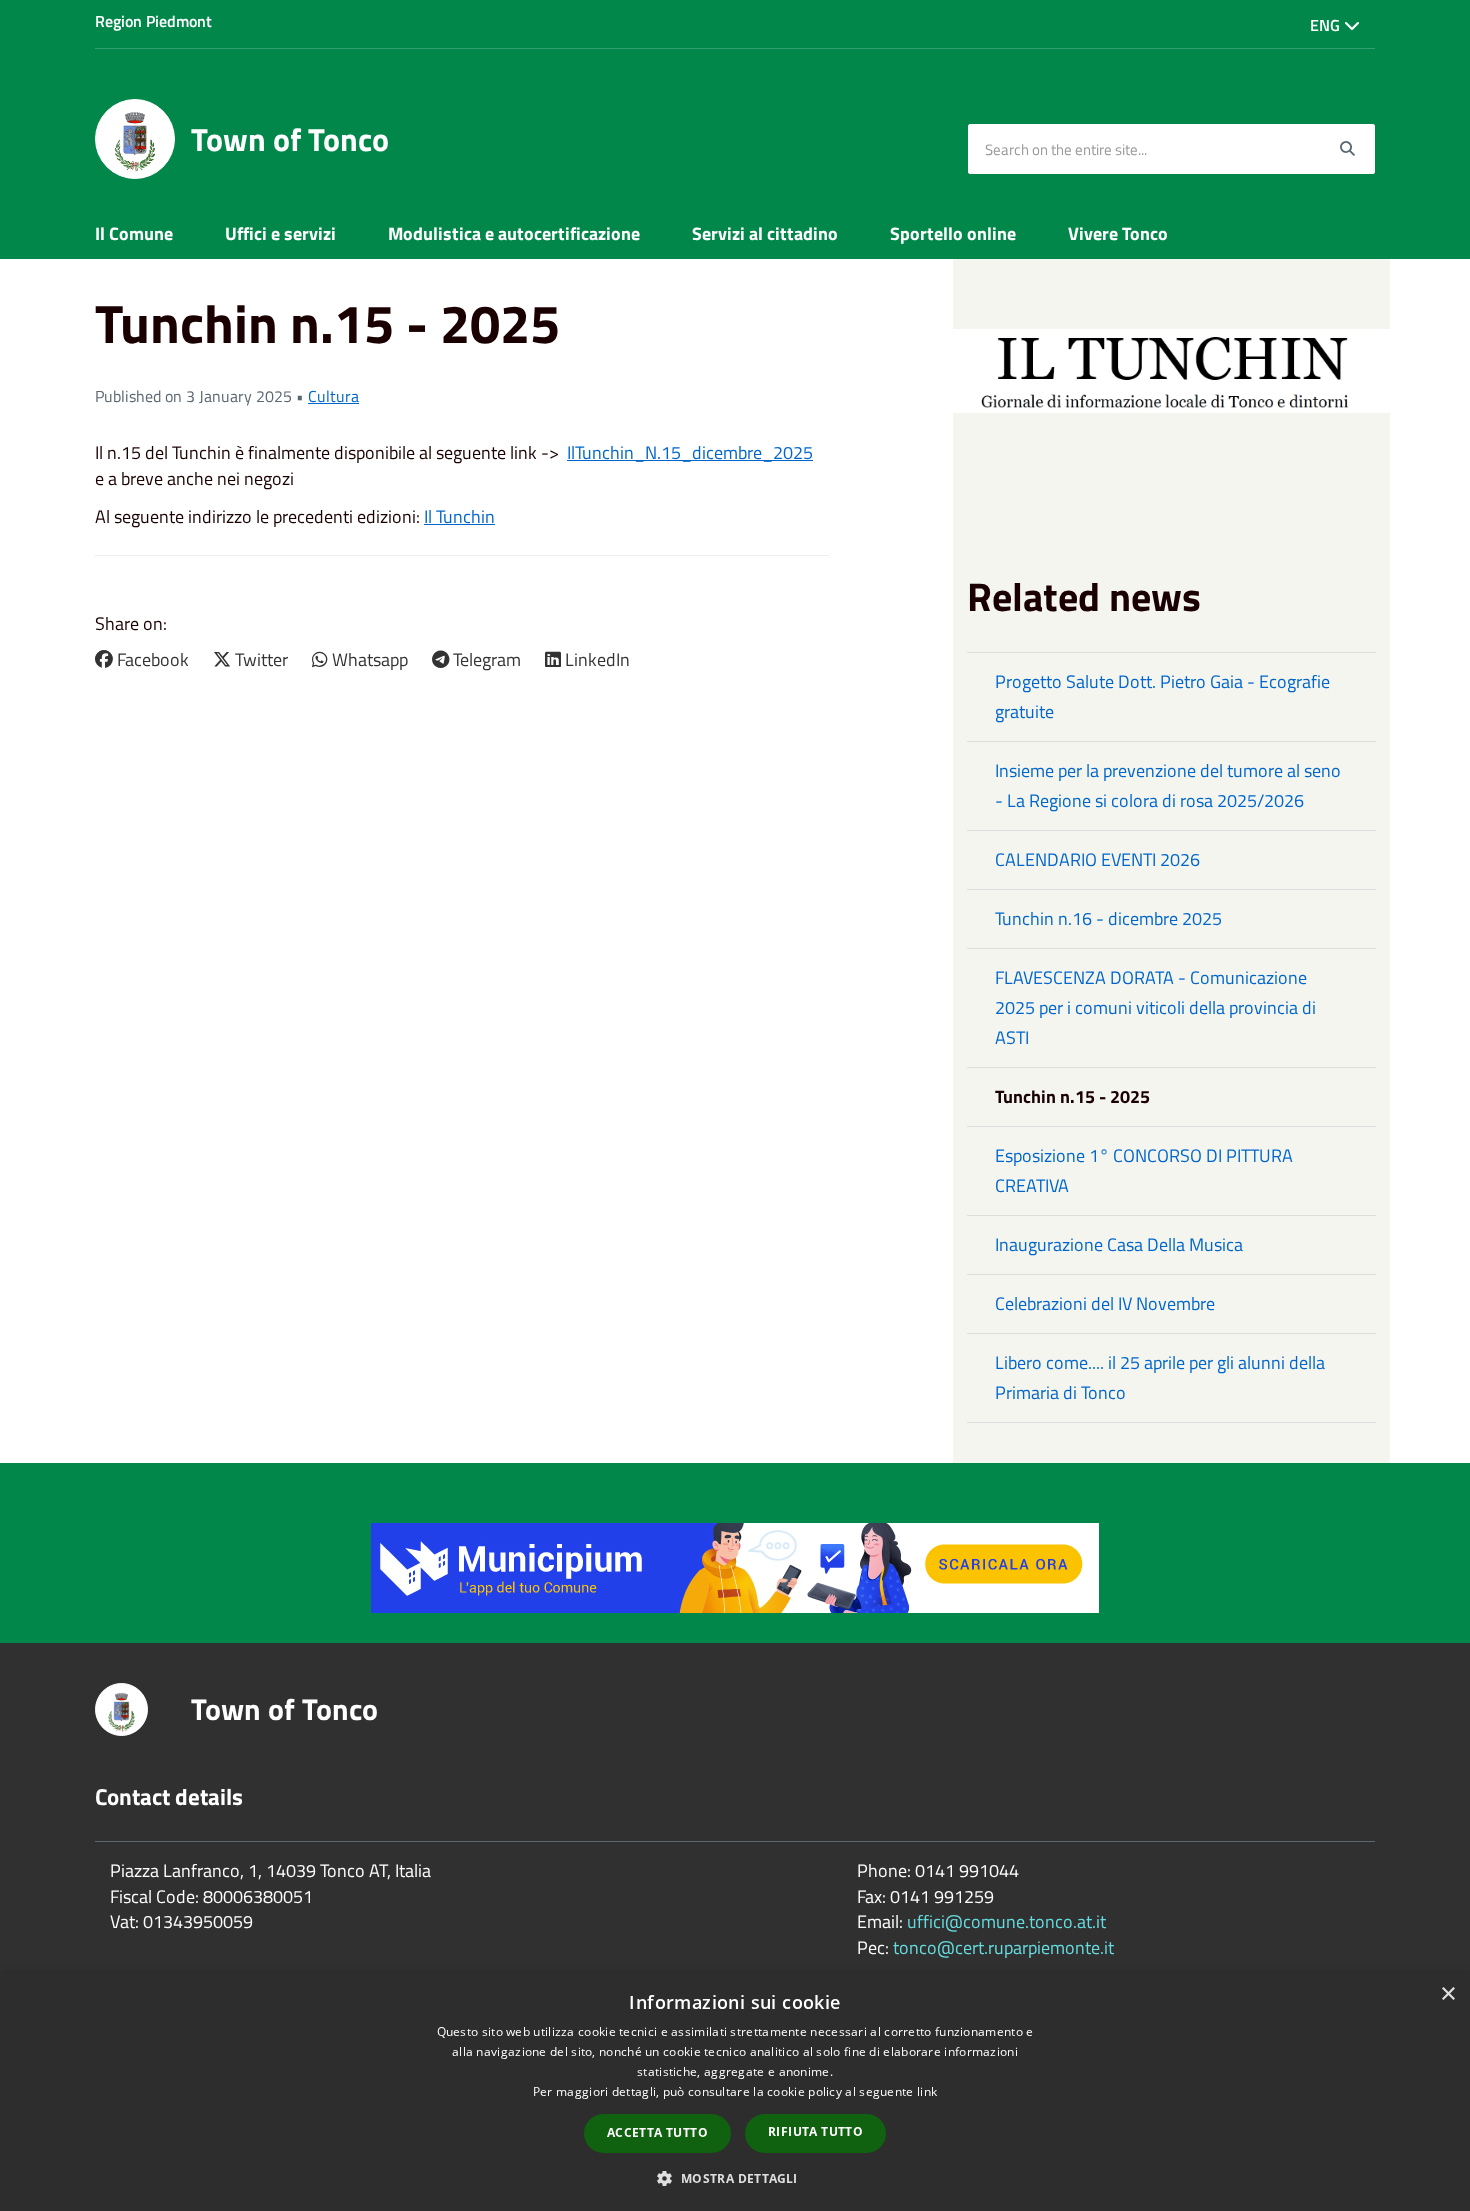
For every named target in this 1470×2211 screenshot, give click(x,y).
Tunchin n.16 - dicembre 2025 (1108, 918)
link (927, 2091)
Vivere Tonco (1118, 233)
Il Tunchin (459, 516)
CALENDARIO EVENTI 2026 (1097, 859)
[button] (734, 2177)
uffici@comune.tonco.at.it (1006, 1921)
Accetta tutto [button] (657, 2132)
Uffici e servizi (280, 233)
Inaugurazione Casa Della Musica (1119, 1244)
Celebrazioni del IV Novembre (1105, 1303)
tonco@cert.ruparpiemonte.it (1003, 1947)
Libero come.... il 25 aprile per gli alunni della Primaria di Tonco (1160, 1377)
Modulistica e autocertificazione (514, 233)
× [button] (1447, 1994)
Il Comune (134, 233)
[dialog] (735, 2092)
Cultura (333, 396)
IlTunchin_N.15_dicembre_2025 (690, 452)
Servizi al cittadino (765, 233)
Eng (1327, 25)
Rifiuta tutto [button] (815, 2131)
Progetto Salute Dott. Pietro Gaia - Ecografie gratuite (1162, 696)
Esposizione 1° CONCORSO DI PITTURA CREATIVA (1144, 1170)
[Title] (735, 1565)
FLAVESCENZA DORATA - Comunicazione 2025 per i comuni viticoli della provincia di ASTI (1155, 1007)
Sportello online (953, 233)
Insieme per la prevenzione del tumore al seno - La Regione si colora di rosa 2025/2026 (1168, 785)
